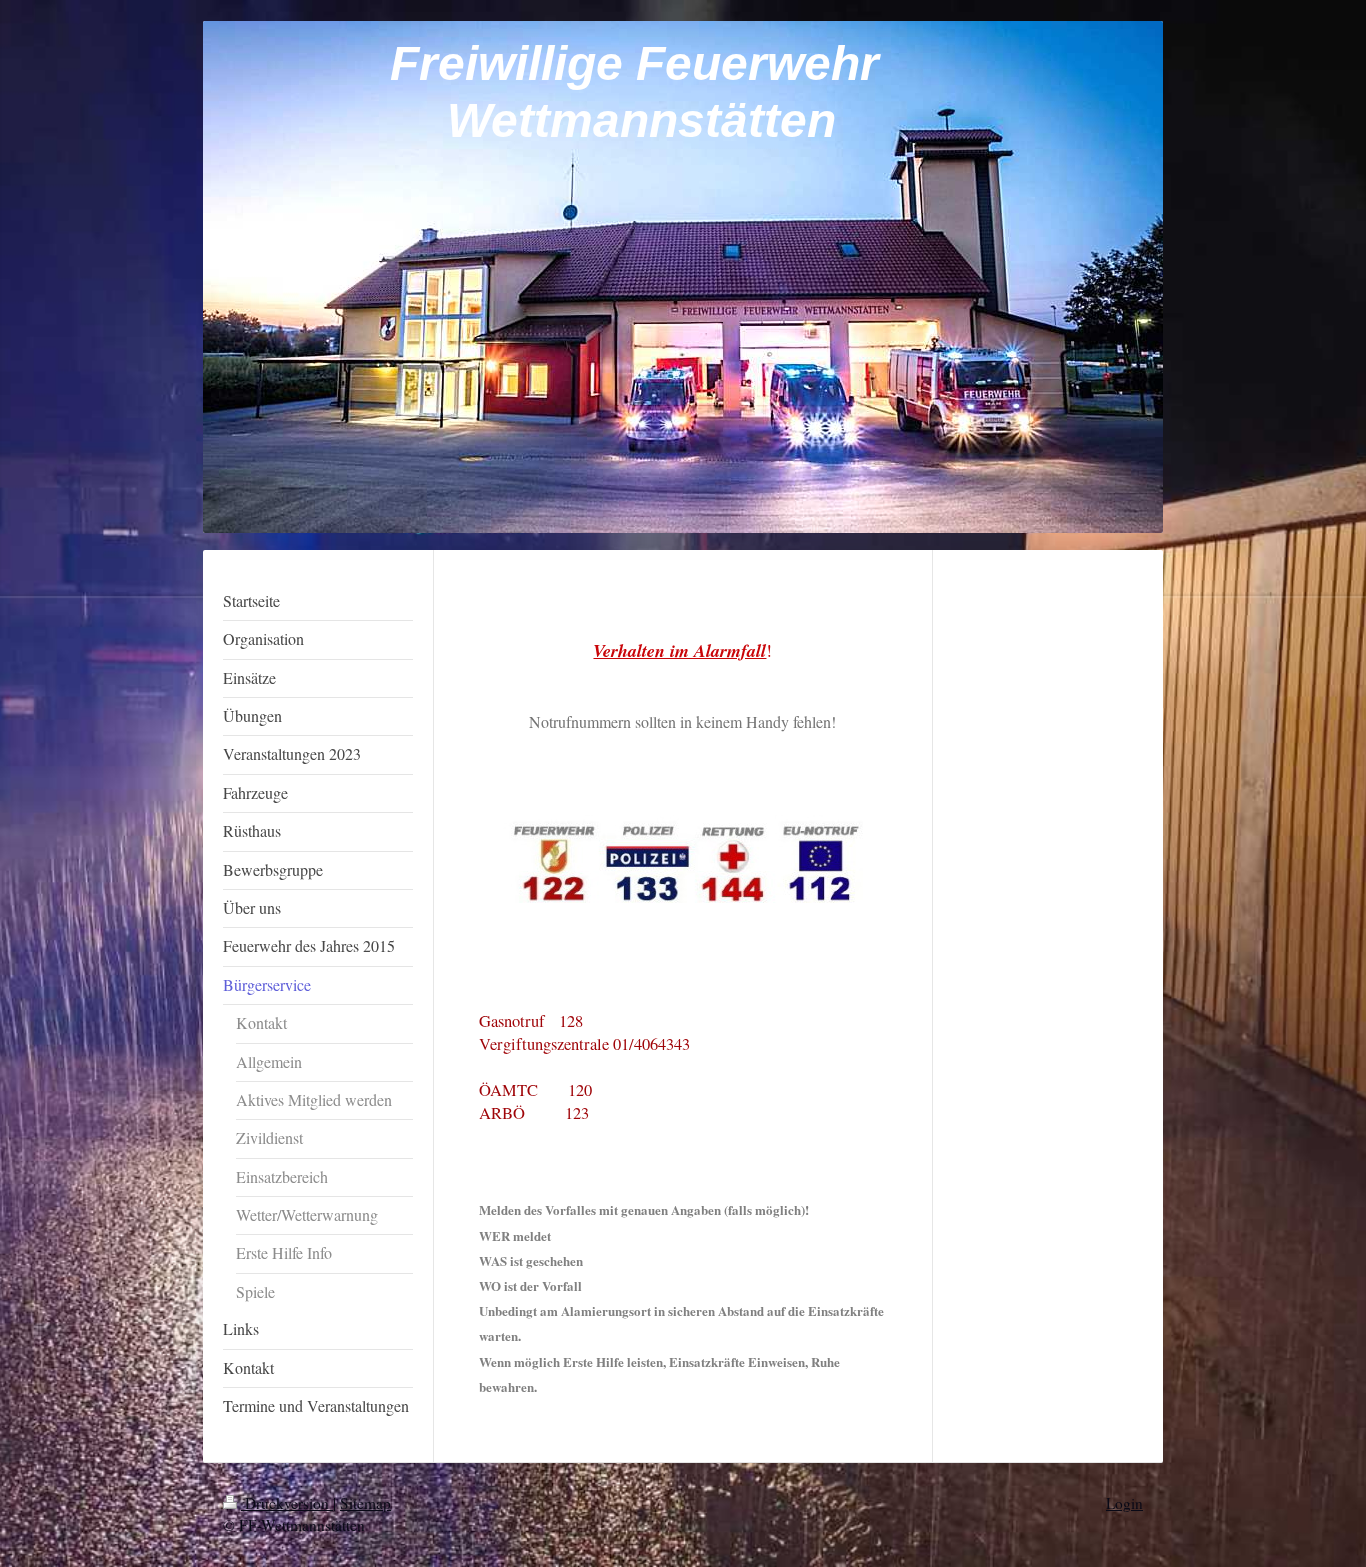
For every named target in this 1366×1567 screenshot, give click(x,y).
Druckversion (287, 1503)
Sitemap (365, 1503)
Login (1124, 1503)
